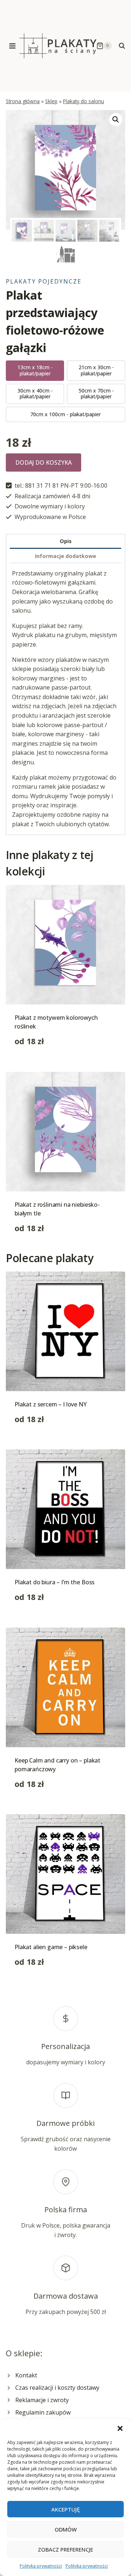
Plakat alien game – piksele (51, 1947)
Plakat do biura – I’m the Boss (55, 1582)
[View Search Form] (122, 46)
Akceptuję (65, 2509)
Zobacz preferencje (65, 2549)
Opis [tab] (66, 541)
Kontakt (26, 2375)
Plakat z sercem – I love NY (51, 1404)
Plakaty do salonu (84, 101)
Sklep (51, 101)
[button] (120, 2428)
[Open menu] (13, 46)
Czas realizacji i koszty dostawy (57, 2388)
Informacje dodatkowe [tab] (65, 556)
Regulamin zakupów (43, 2412)
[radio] (35, 371)
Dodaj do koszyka (43, 462)
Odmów (66, 2529)
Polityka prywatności (41, 2566)
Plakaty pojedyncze (44, 281)
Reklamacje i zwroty (42, 2400)
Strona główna (23, 101)
